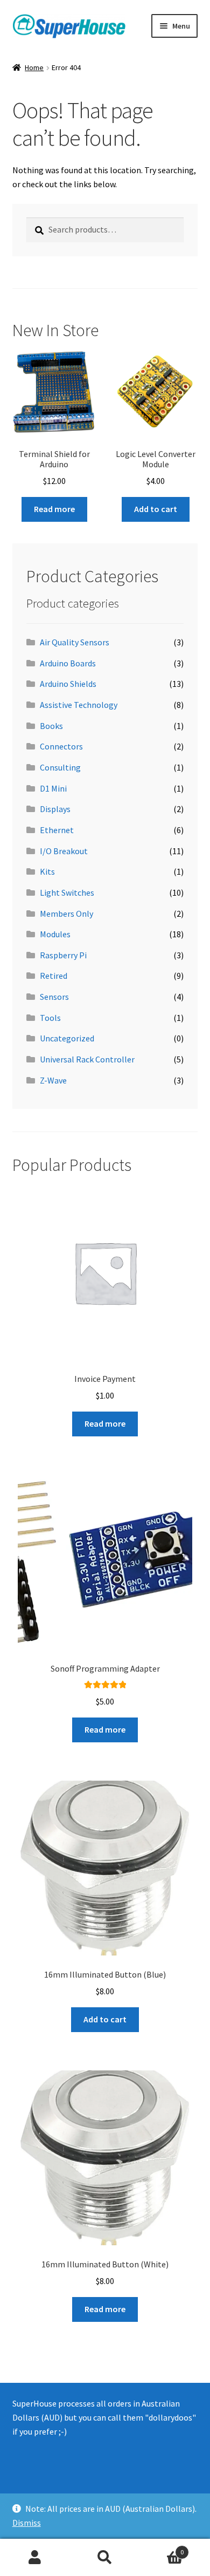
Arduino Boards (68, 663)
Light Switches (67, 892)
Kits (47, 871)
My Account (35, 2558)
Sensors (54, 997)
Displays (55, 809)
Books (51, 726)
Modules (55, 934)
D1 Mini (53, 788)
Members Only (66, 914)
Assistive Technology (79, 705)
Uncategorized (67, 1038)
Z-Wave (53, 1080)
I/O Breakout (64, 851)
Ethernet (57, 830)
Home (34, 67)
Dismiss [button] (27, 2523)
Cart (162, 2548)
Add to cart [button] (156, 509)
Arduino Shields (68, 684)
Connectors (61, 746)
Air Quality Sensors (75, 642)
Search (105, 2558)
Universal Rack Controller (87, 1059)
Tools (50, 1018)
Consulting (60, 767)
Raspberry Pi (63, 955)
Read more (54, 509)
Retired (54, 976)
